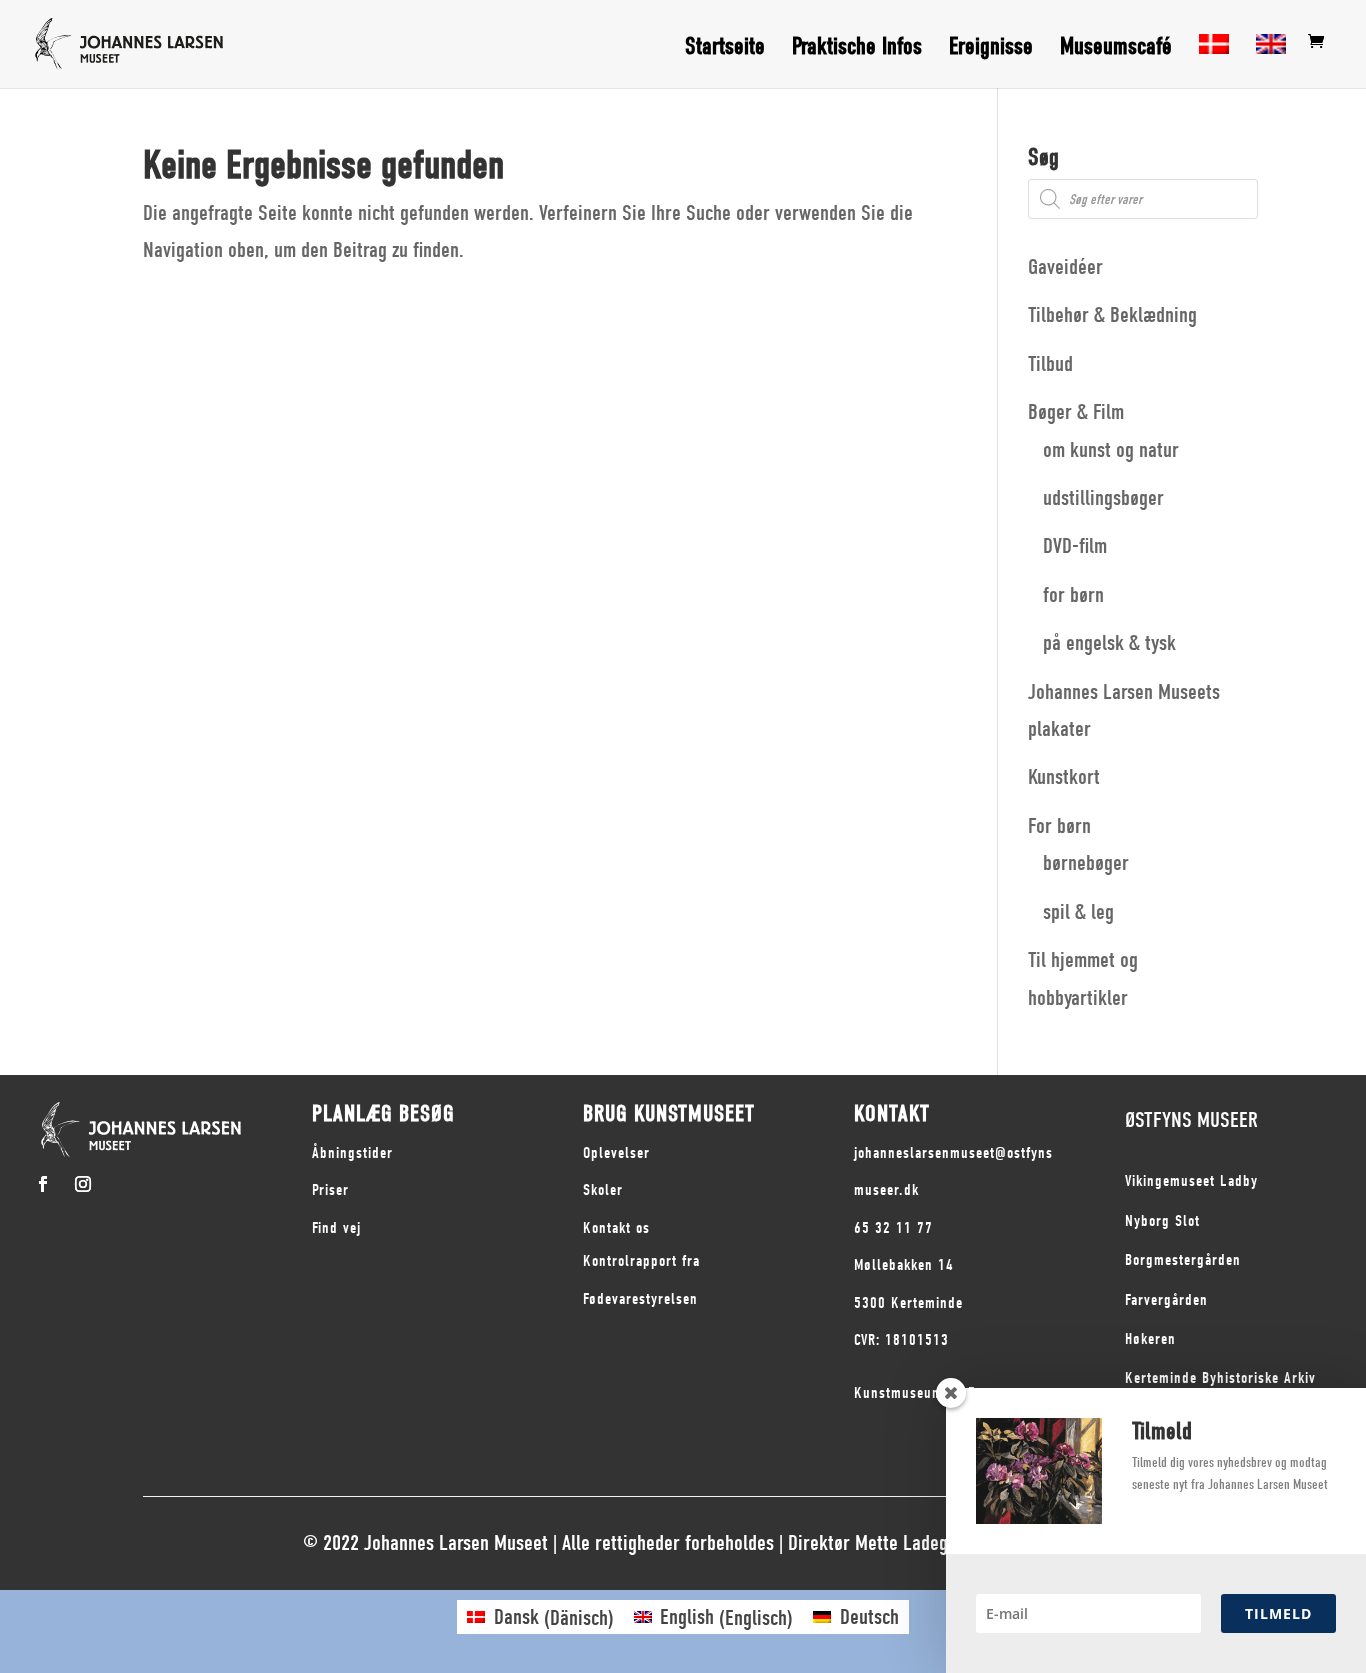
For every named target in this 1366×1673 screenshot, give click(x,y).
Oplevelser (616, 1153)
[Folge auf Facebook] (43, 1184)
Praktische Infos (857, 49)
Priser (330, 1190)
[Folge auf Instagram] (83, 1184)
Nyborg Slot (1162, 1221)
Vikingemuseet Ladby (1191, 1181)
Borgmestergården (1183, 1260)
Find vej (336, 1228)
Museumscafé (1116, 49)
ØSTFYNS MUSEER (1191, 1120)
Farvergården (1166, 1300)
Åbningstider (352, 1153)
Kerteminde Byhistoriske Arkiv (1220, 1378)
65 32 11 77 (893, 1228)
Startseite (725, 49)
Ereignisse (991, 49)
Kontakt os (616, 1228)
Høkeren (1150, 1339)
